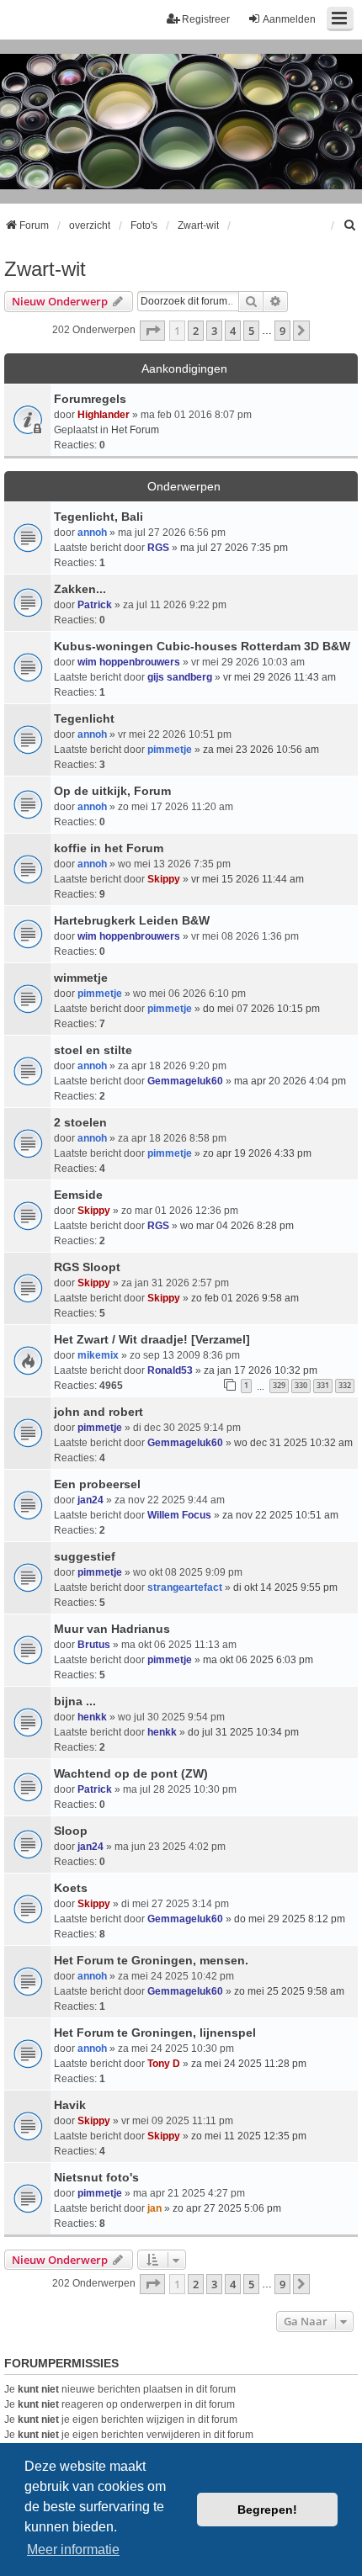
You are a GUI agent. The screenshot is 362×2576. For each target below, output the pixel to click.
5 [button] (251, 331)
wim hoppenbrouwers (129, 662)
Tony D (164, 2064)
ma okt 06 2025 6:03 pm (258, 1660)
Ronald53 (170, 1370)
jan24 (90, 1500)
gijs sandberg (180, 677)
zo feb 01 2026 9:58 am (245, 1298)
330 (301, 1385)
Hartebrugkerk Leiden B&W (132, 920)
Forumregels (90, 399)
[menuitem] (350, 225)
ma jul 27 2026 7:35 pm (234, 548)
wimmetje (81, 978)
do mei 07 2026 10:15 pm (261, 1009)
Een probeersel (97, 1484)
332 (345, 1385)
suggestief (85, 1556)
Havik (70, 2105)
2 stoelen (80, 1122)
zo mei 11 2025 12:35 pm (249, 2136)
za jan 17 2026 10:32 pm (261, 1370)
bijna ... (75, 1701)
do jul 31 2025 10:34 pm (243, 1732)
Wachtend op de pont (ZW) (131, 1773)
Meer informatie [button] (73, 2549)
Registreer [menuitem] (206, 19)
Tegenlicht (84, 718)
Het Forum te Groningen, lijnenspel (155, 2033)
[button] (152, 331)
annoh (92, 533)
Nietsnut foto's (96, 2177)
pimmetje (170, 750)
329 (279, 1385)
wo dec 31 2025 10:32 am (293, 1443)
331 (323, 1385)
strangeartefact (185, 1587)
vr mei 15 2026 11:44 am (248, 879)
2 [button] (196, 331)
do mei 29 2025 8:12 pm (290, 1919)
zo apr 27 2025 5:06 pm (227, 2208)
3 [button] (214, 331)
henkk (92, 1717)
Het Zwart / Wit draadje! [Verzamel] (152, 1339)
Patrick (95, 605)
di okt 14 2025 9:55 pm (285, 1587)
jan (154, 2208)
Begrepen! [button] (267, 2510)
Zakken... (80, 589)
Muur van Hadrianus (112, 1629)
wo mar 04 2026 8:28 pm (237, 1226)
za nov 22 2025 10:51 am (280, 1515)
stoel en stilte (93, 1050)
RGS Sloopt (87, 1267)
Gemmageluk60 (185, 1081)
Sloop (71, 1831)
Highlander (104, 415)
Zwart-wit (45, 269)
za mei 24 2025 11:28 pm (249, 2064)
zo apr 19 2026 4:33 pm (257, 1153)
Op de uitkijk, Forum (112, 791)
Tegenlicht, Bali (98, 517)
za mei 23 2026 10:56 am (261, 750)
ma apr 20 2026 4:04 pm (290, 1081)
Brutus (94, 1645)
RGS (158, 548)
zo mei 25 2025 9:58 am (289, 1991)
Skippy (164, 879)
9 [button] (282, 331)
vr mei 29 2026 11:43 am (279, 677)
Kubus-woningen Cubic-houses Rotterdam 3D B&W (202, 646)
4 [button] (233, 331)
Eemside (78, 1195)
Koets (71, 1888)
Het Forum (135, 430)
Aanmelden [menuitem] (289, 19)
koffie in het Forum (109, 848)
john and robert (98, 1412)
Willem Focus (179, 1515)
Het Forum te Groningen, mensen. (151, 1960)
